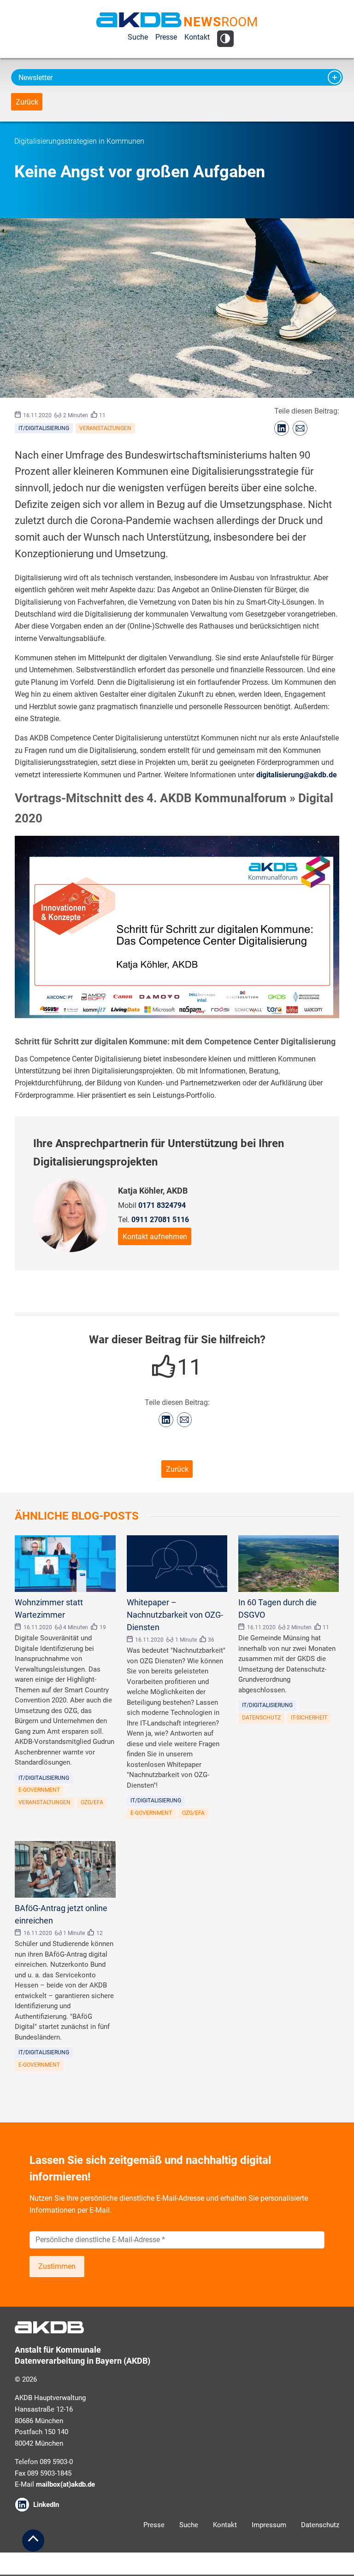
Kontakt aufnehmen (155, 1237)
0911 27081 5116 (160, 1220)
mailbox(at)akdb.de (65, 2484)
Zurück (27, 102)
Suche (138, 37)
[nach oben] (33, 2541)
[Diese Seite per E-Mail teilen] (300, 428)
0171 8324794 (162, 1205)
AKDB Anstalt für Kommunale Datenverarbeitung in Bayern (139, 20)
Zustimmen (57, 2266)
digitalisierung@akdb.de (297, 775)
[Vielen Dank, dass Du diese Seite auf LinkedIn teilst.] (282, 428)
